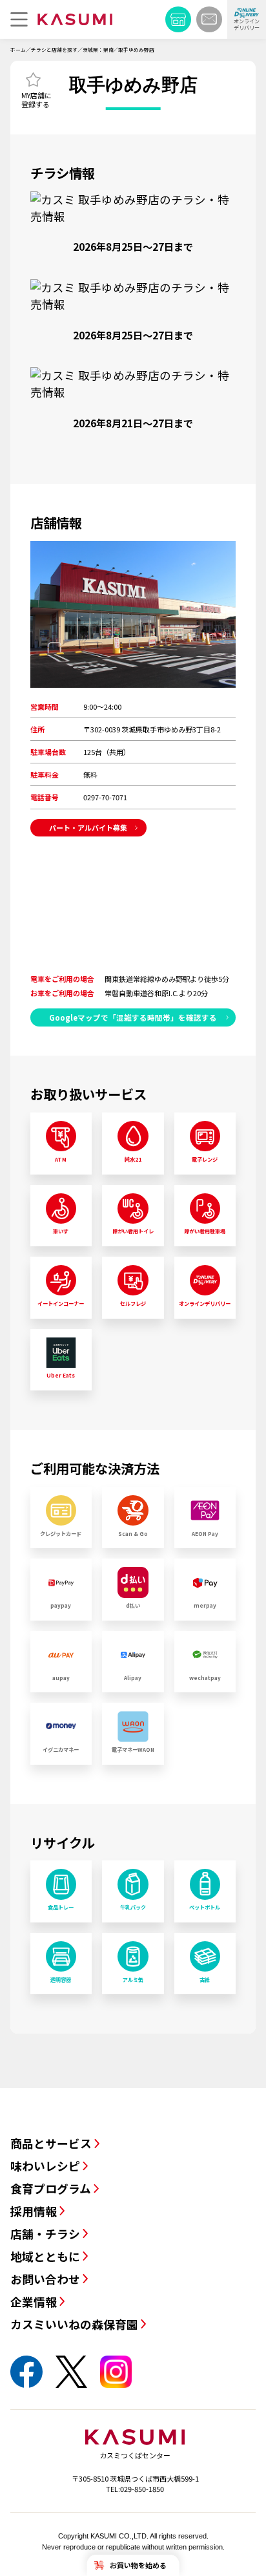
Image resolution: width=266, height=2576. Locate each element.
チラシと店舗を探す (54, 49)
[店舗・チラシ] (178, 19)
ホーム (18, 49)
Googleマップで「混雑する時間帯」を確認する (133, 1017)
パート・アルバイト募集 (88, 827)
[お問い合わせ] (209, 19)
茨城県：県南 (98, 49)
